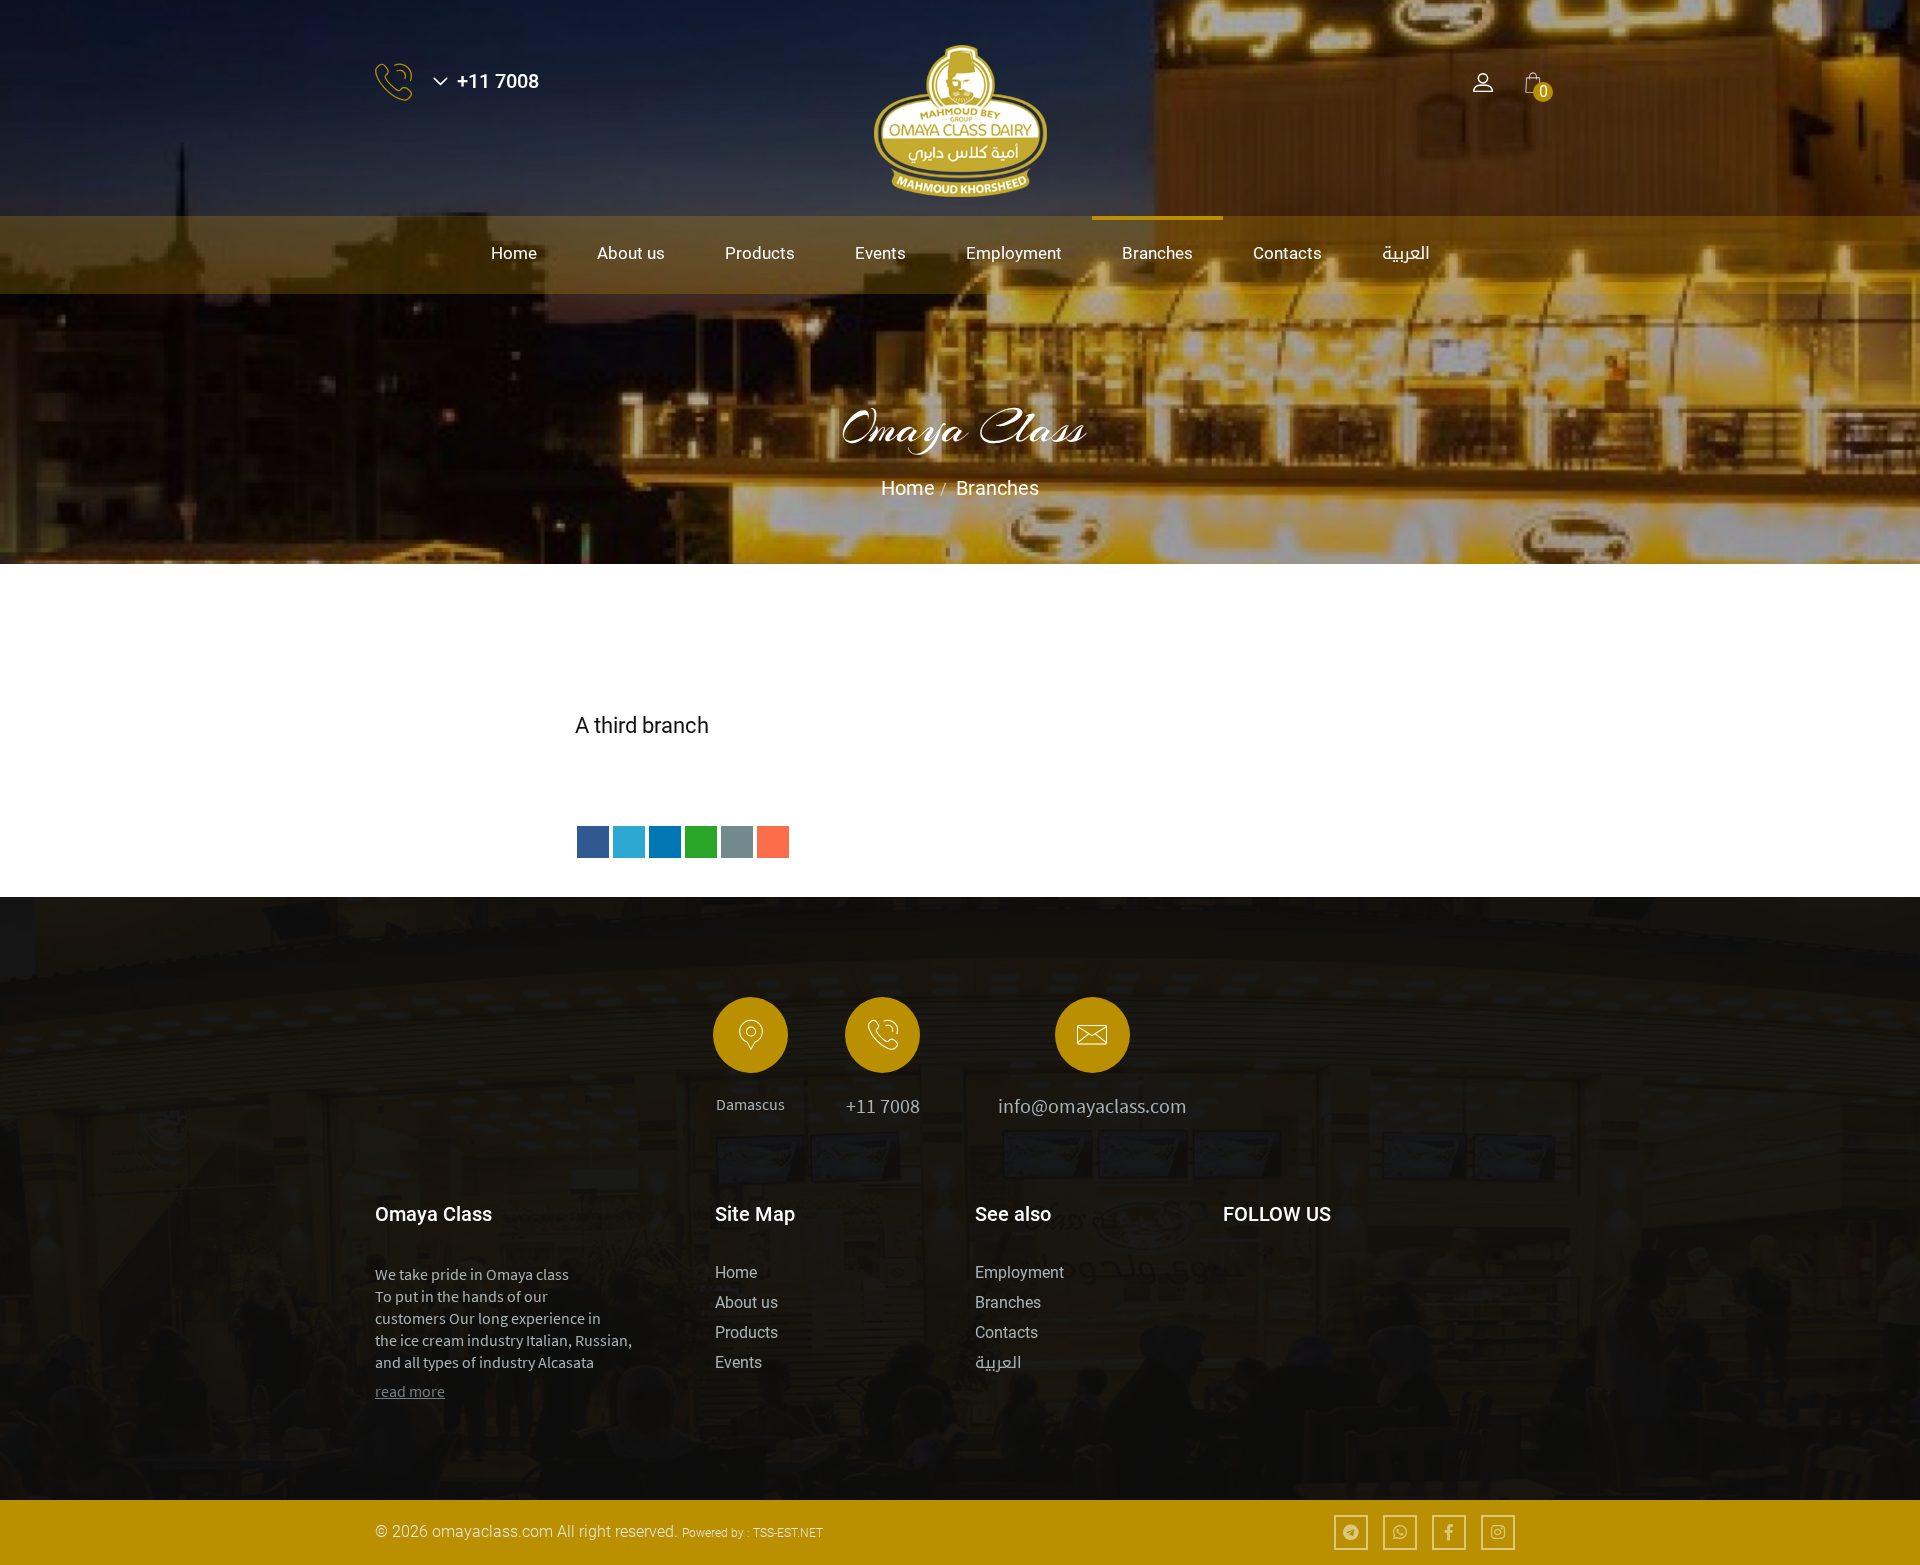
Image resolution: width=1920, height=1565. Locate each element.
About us (631, 253)
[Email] (737, 842)
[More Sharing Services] (773, 842)
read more (410, 1391)
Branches (1157, 253)
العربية (1406, 253)
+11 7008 (883, 1105)
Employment (1014, 253)
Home (514, 253)
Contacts (1287, 253)
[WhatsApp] (701, 842)
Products (760, 253)
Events (880, 253)
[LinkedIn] (665, 842)
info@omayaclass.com (1092, 1105)
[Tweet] (629, 842)
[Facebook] (593, 842)
